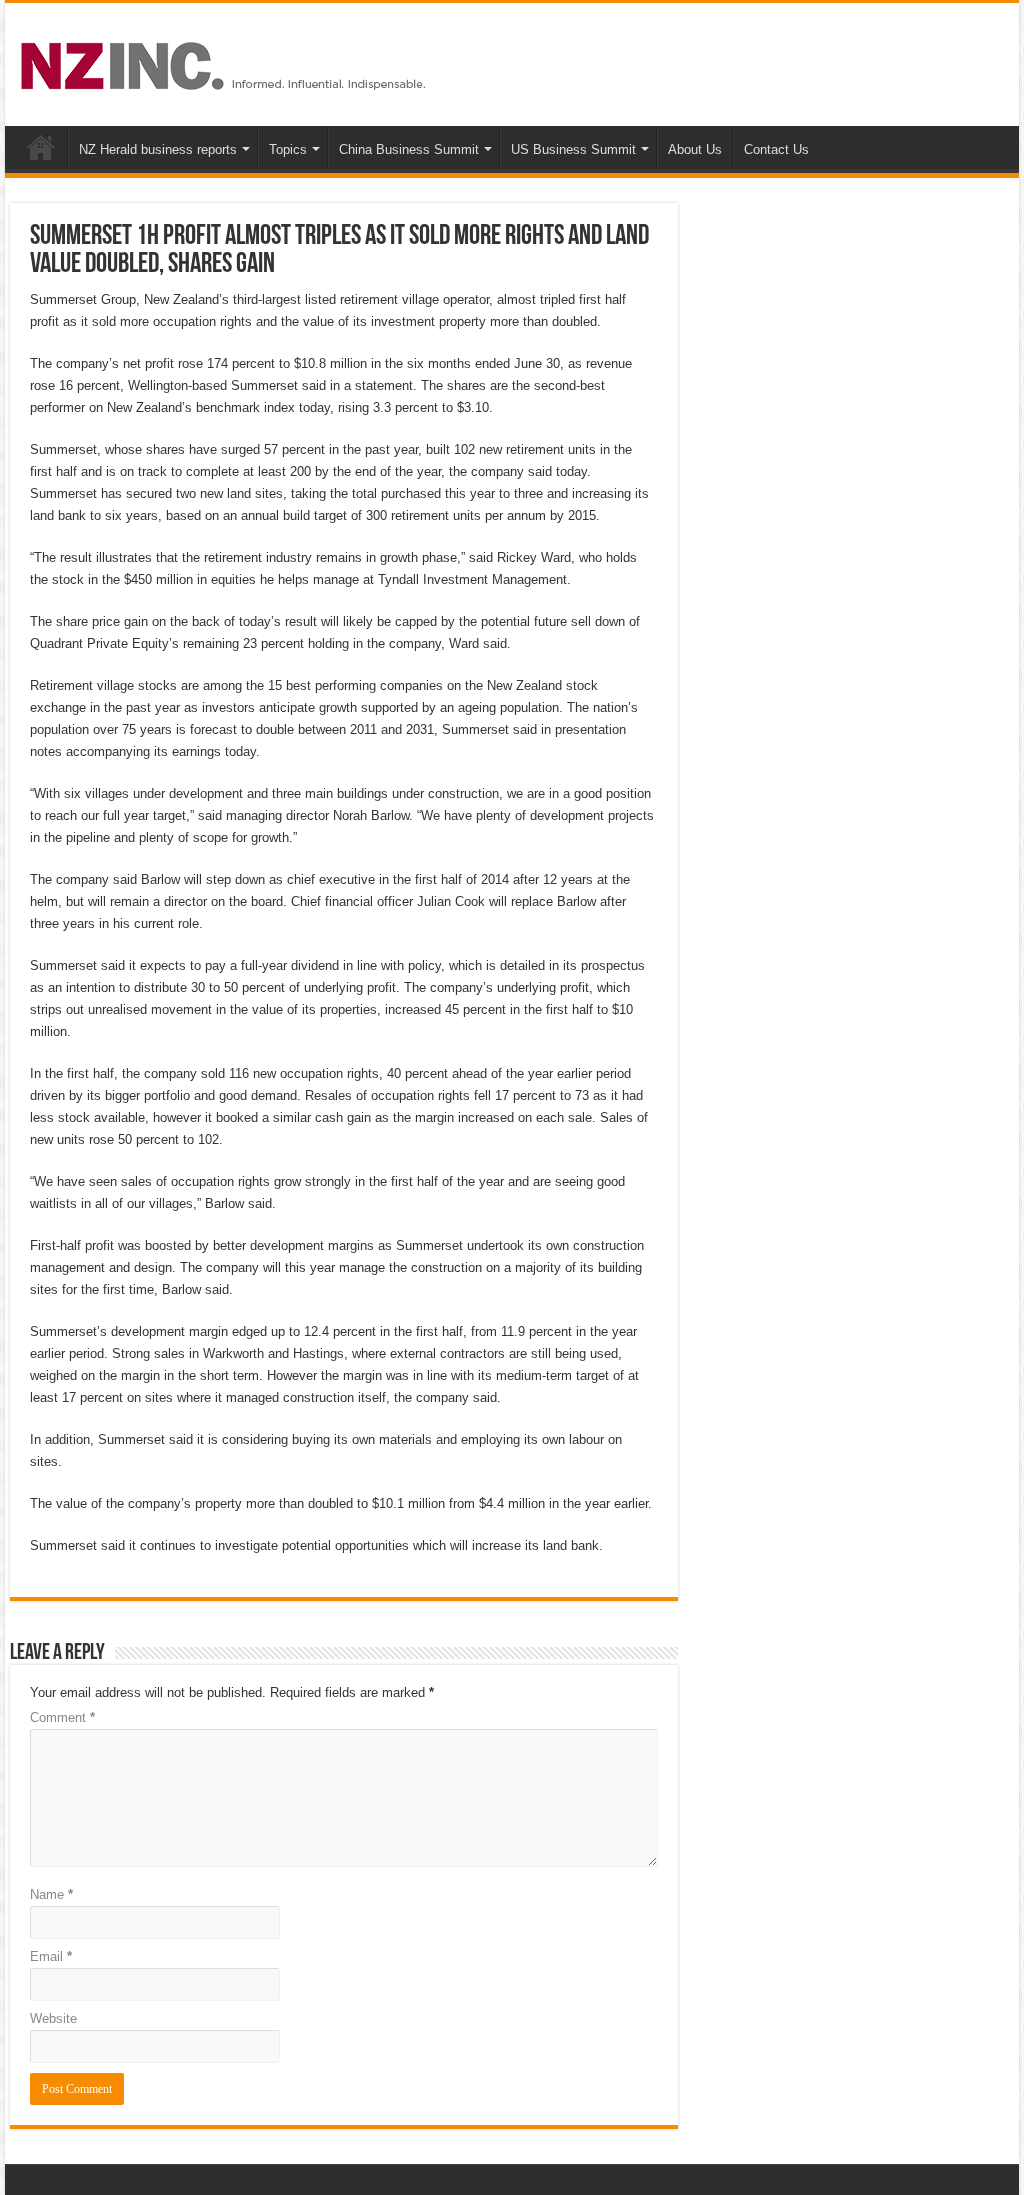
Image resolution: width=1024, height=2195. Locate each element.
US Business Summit (573, 149)
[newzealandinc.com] (226, 62)
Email (51, 1956)
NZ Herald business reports (158, 149)
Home (41, 147)
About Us (695, 149)
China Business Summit (409, 149)
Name (51, 1894)
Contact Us (776, 149)
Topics (288, 149)
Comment (62, 1717)
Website (53, 2018)
